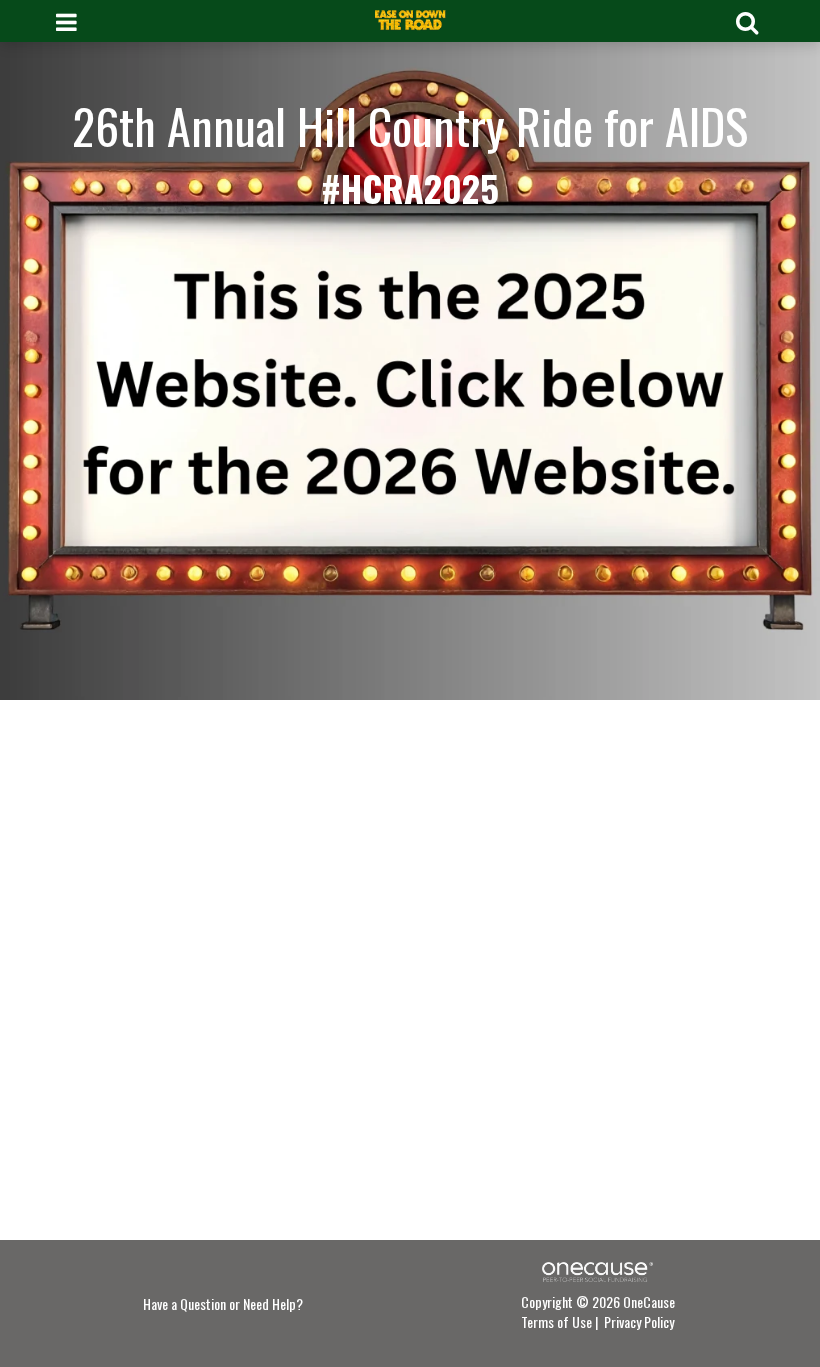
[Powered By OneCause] (597, 1269)
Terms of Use (556, 1321)
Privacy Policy (639, 1321)
